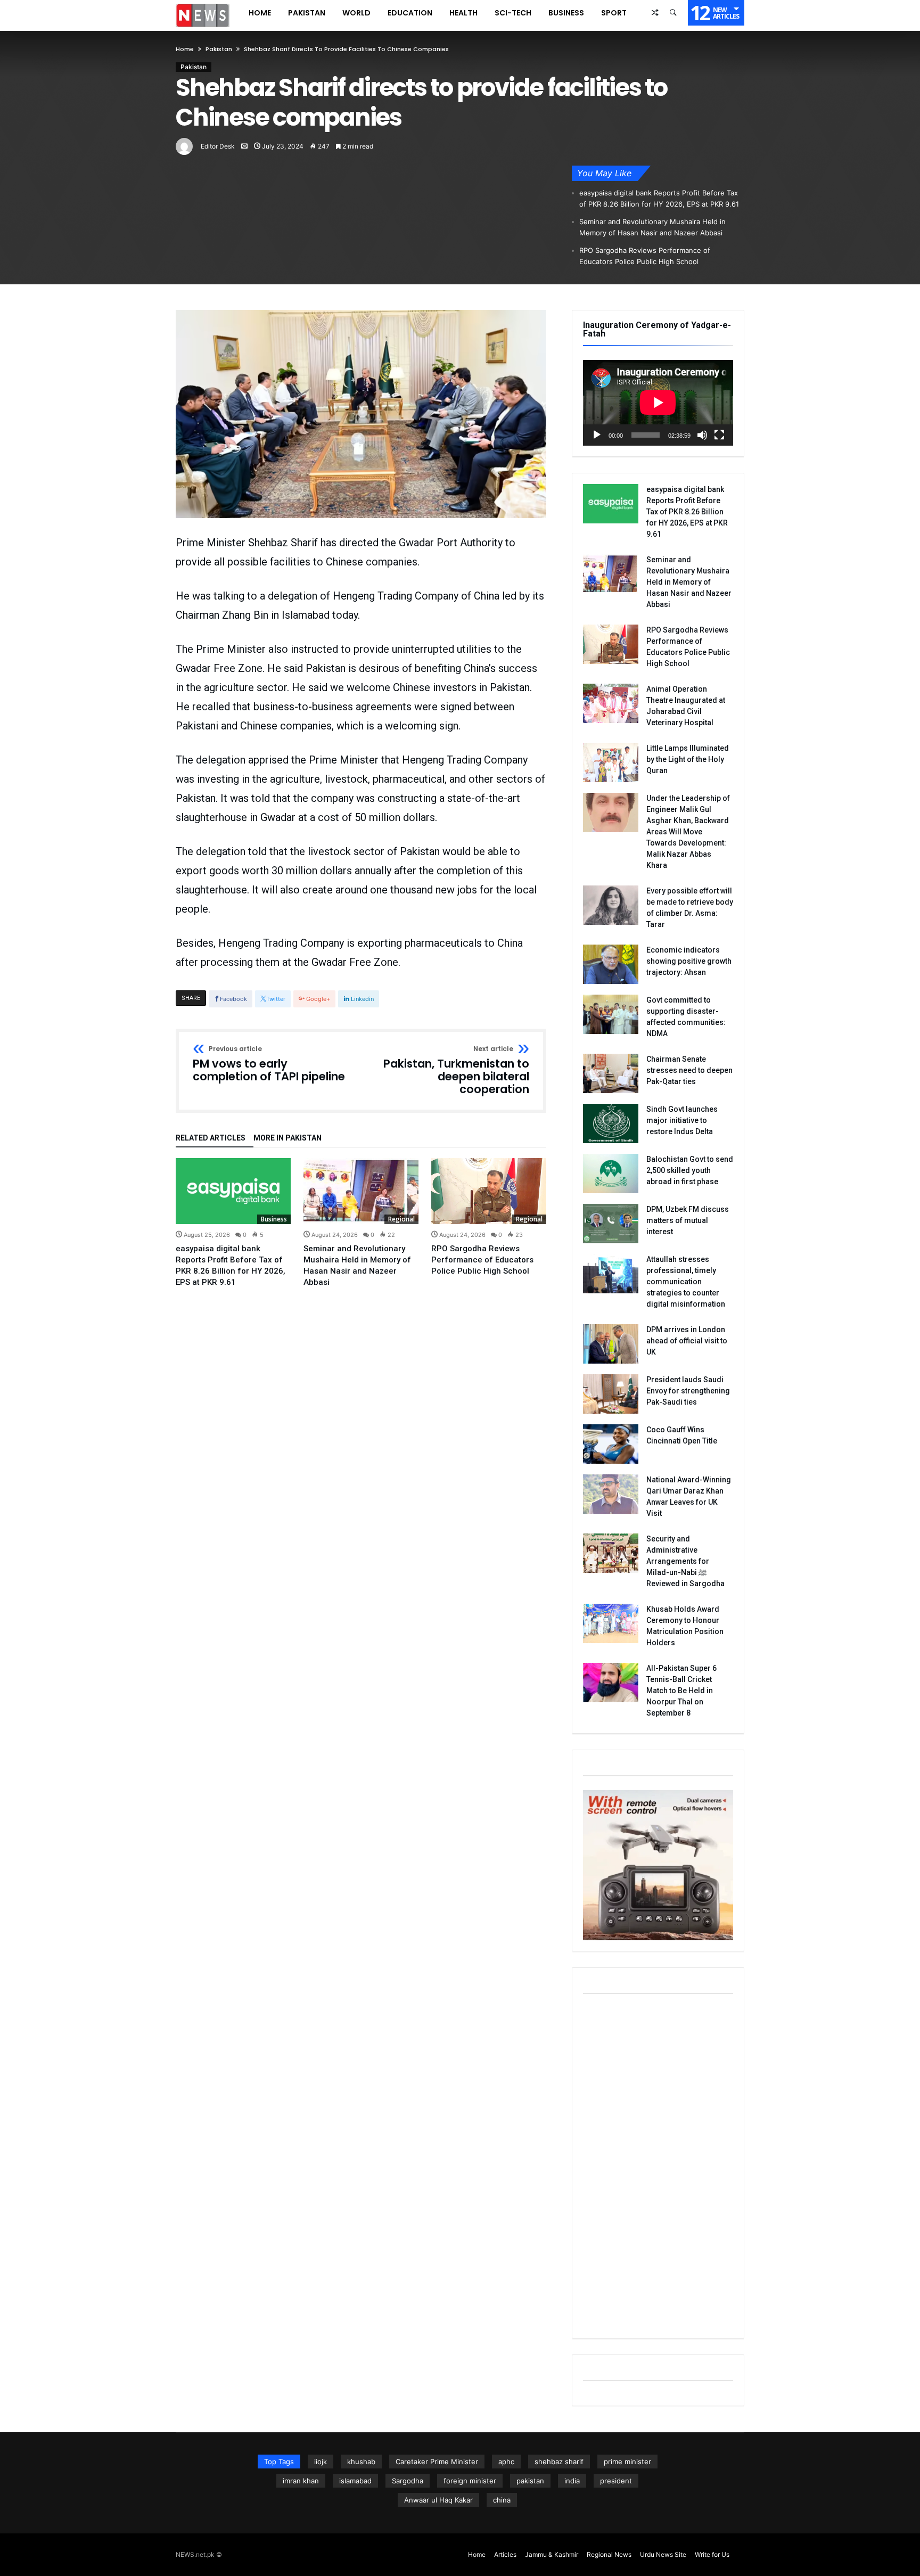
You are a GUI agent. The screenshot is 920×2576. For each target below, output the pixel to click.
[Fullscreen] (719, 435)
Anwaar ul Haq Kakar (438, 2500)
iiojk (321, 2462)
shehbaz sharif (559, 2462)
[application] (658, 403)
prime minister (627, 2462)
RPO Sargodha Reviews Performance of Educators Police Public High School (645, 256)
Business (274, 1219)
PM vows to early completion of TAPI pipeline (269, 1064)
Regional (401, 1219)
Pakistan (219, 49)
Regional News (609, 2554)
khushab (361, 2462)
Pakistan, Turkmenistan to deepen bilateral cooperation (456, 1070)
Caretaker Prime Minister (437, 2462)
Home (185, 49)
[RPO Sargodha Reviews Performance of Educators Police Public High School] (489, 1191)
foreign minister (470, 2481)
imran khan (301, 2481)
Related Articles (211, 1138)
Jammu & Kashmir (552, 2554)
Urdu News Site (663, 2554)
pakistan (530, 2481)
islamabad (355, 2481)
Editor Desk (218, 146)
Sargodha (408, 2481)
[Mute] (702, 435)
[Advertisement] (658, 2168)
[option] (233, 1223)
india (572, 2481)
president (616, 2481)
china (502, 2500)
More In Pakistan (287, 1138)
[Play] (597, 435)
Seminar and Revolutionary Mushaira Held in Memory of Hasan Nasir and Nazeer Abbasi (652, 227)
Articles (505, 2554)
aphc (506, 2462)
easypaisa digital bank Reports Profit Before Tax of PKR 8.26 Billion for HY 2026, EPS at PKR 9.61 (659, 198)
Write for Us (712, 2554)
